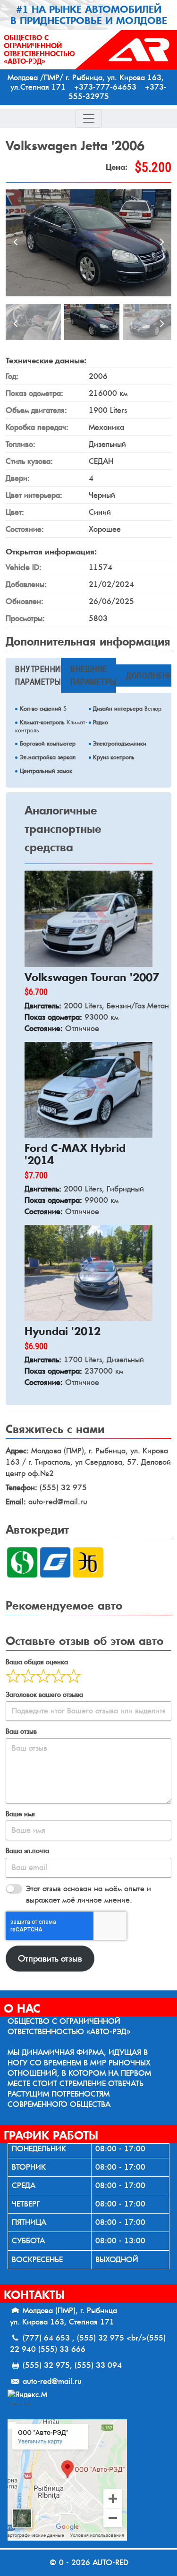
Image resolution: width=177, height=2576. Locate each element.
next (162, 243)
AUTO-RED (110, 2563)
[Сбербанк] (22, 1562)
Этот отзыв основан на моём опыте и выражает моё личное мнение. (88, 1894)
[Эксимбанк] (88, 1562)
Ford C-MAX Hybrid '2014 (75, 1154)
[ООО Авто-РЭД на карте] (88, 2480)
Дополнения (148, 675)
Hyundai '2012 (63, 1331)
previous (15, 243)
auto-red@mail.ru (52, 2381)
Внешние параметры (93, 675)
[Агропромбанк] (55, 1562)
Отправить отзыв (50, 1959)
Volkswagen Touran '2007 (92, 977)
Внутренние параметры (38, 675)
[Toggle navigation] (89, 118)
